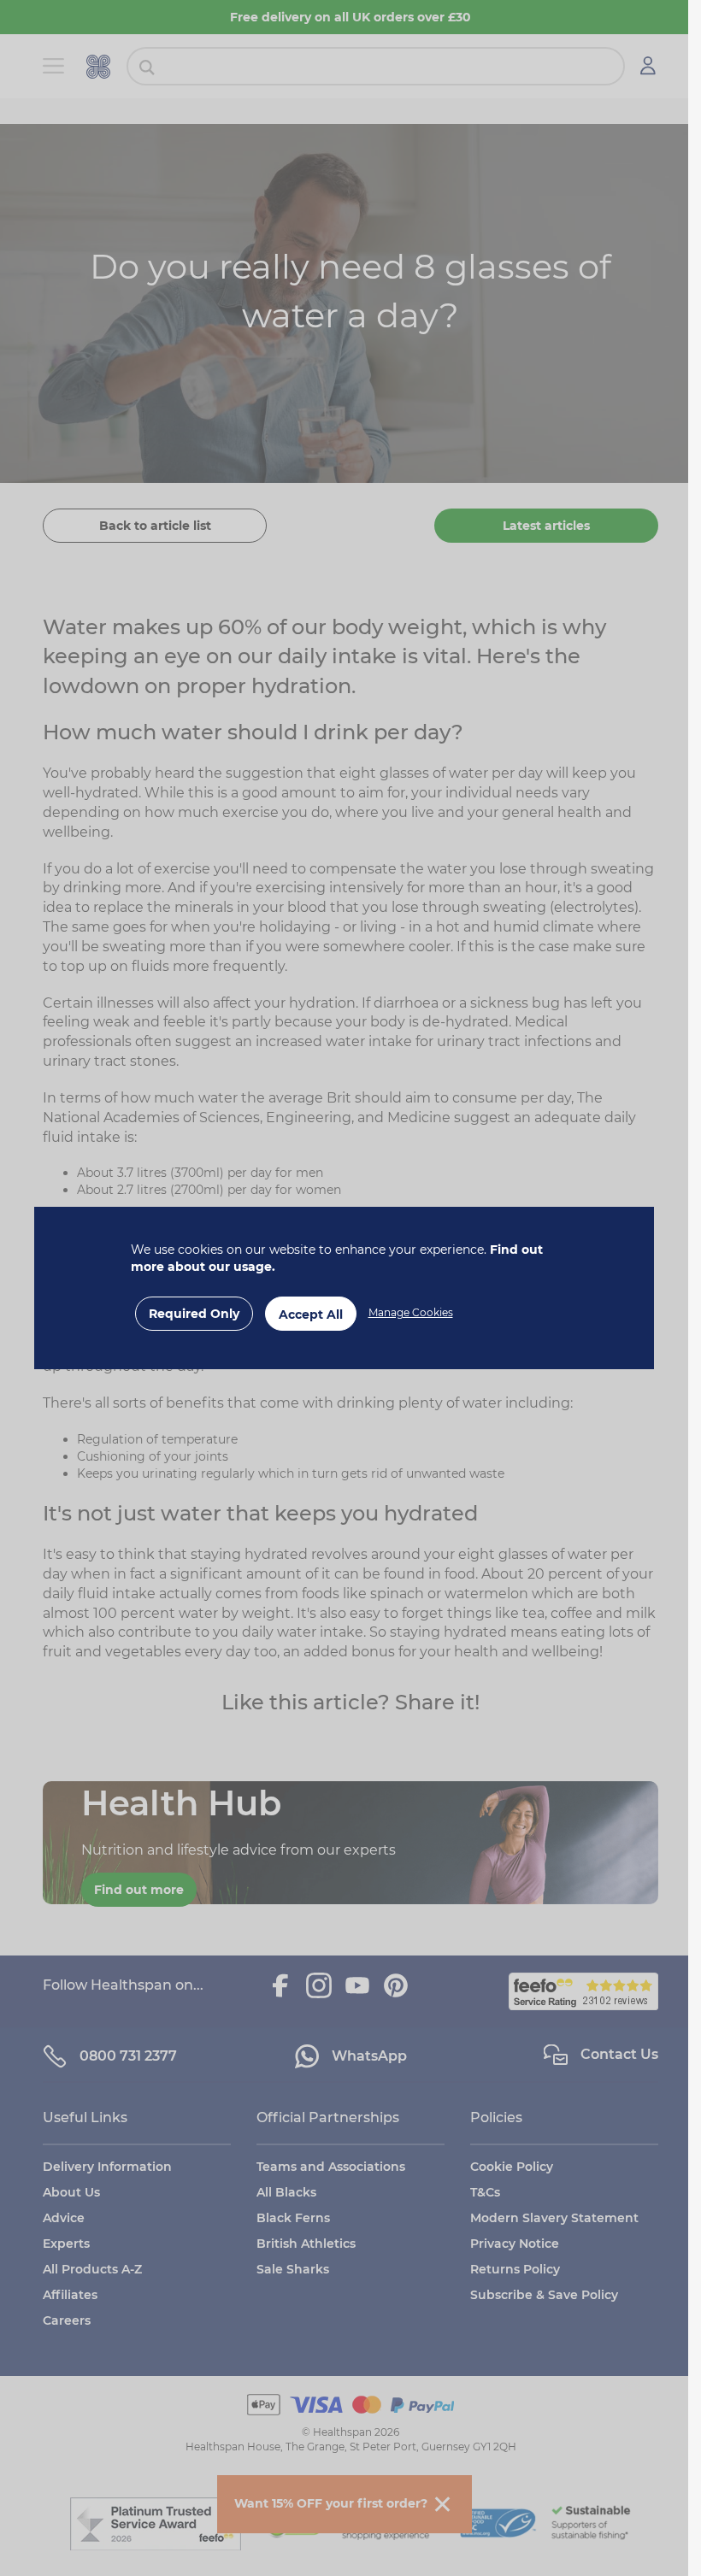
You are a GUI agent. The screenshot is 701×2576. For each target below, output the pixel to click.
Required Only (194, 1314)
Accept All (311, 1314)
